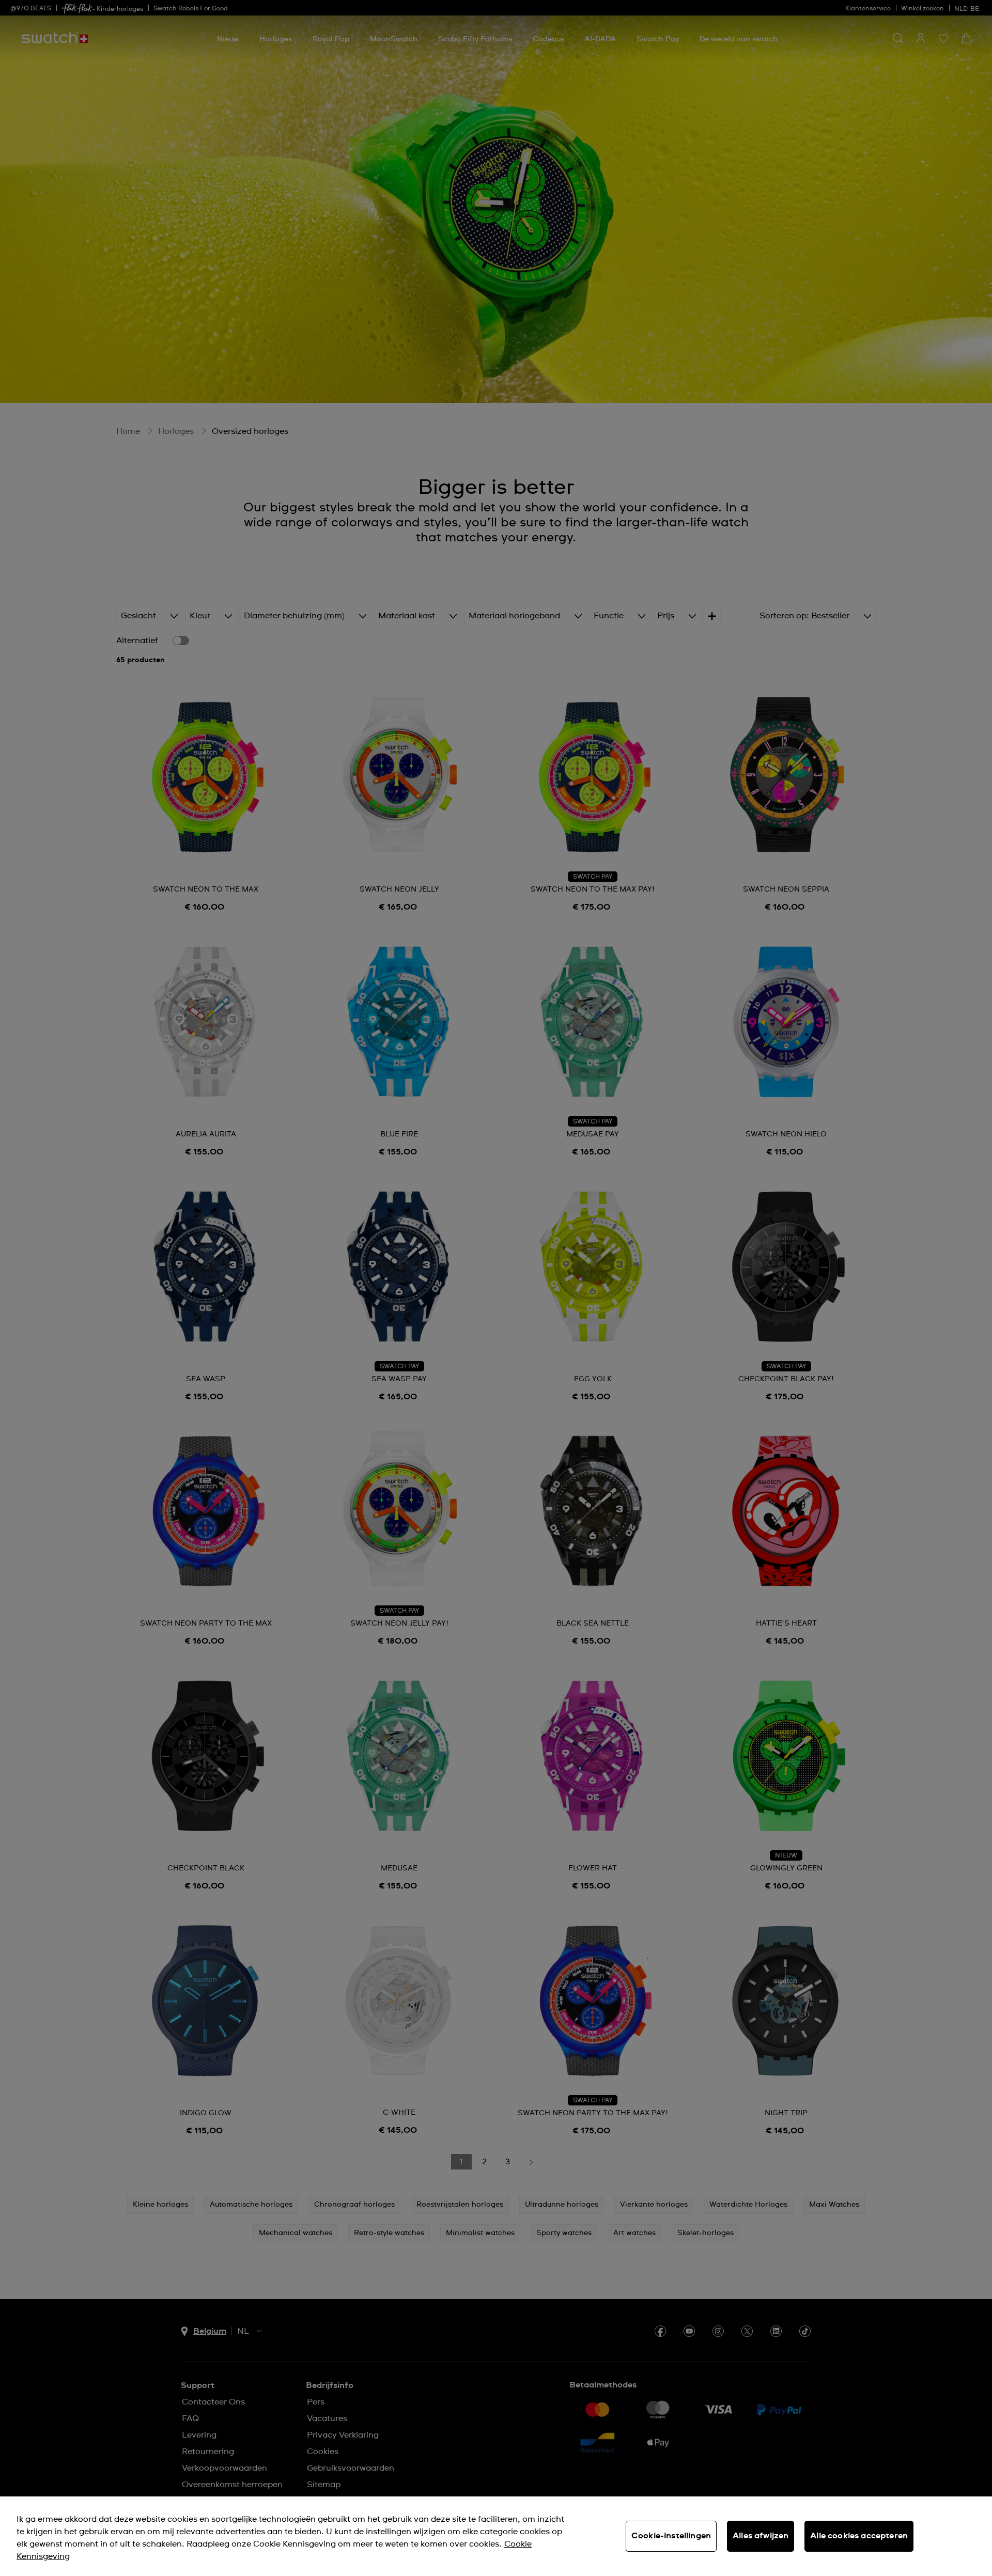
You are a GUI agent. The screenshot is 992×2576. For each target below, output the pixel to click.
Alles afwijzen (761, 2536)
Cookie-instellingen (671, 2536)
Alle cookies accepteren (859, 2536)
